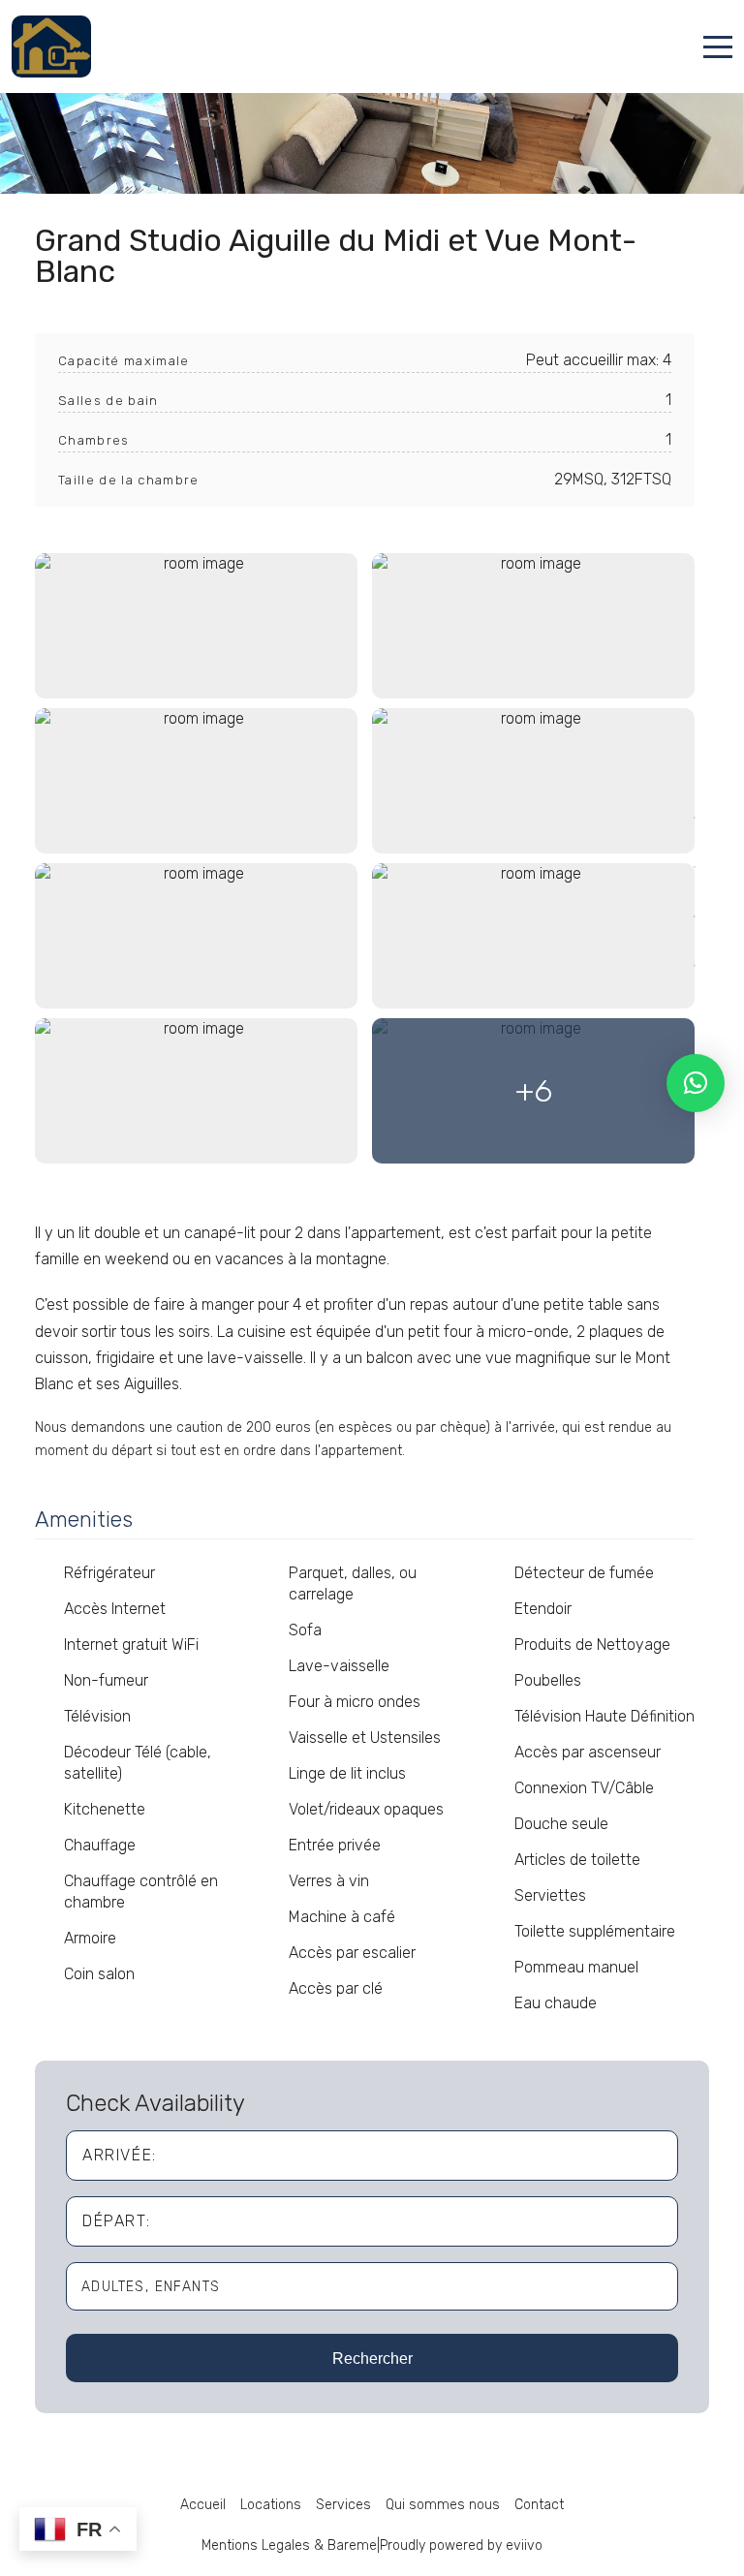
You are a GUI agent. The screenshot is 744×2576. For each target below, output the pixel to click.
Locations (271, 2505)
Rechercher (372, 2359)
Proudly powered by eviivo (461, 2545)
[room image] (196, 626)
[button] (696, 1083)
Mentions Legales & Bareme (289, 2545)
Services (343, 2505)
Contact (539, 2505)
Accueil (203, 2505)
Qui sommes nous (443, 2505)
